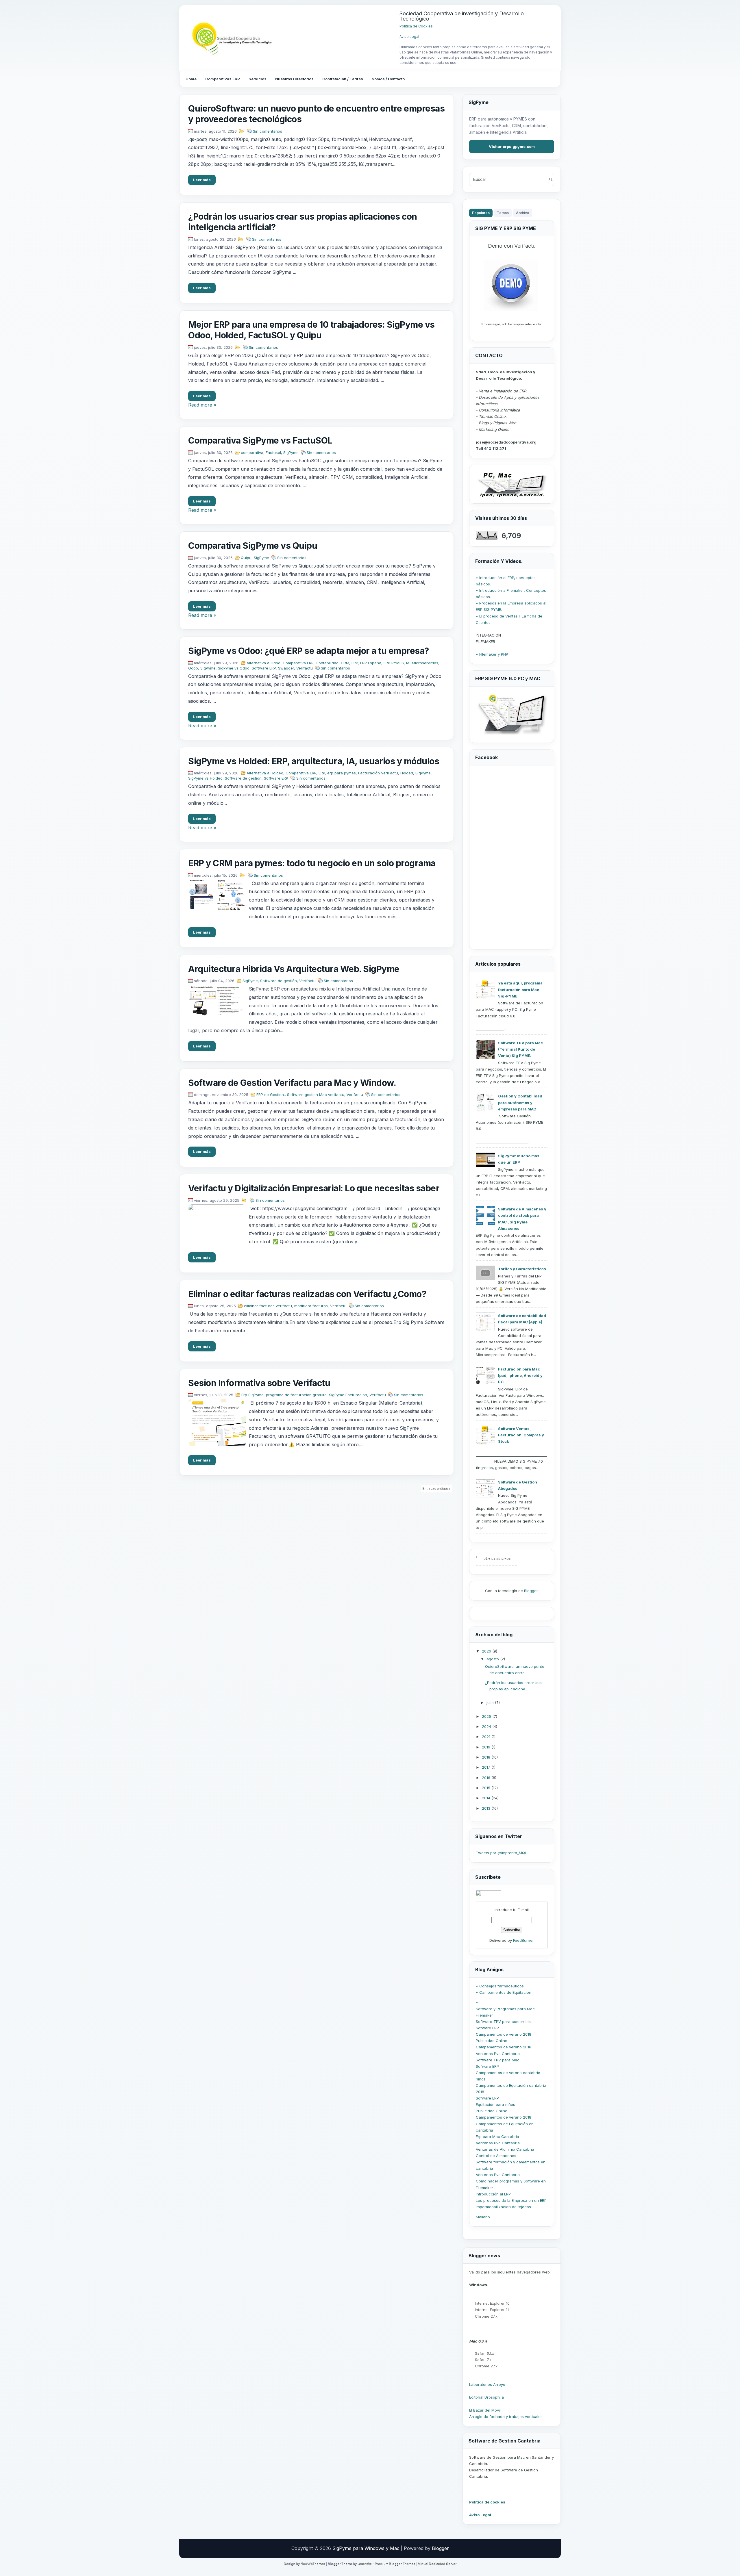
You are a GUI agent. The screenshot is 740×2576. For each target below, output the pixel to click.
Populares (481, 213)
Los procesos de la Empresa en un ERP (511, 2200)
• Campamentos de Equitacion (504, 1992)
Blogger (531, 1591)
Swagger (286, 668)
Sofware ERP (487, 2028)
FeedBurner (523, 1940)
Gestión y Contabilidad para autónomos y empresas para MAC (520, 1102)
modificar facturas (311, 1306)
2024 (487, 1726)
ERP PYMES (394, 663)
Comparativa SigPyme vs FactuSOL (260, 440)
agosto (493, 1659)
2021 (487, 1737)
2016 (487, 1778)
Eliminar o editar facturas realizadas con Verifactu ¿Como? (307, 1294)
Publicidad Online (492, 2041)
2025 (487, 1716)
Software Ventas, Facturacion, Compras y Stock (521, 1435)
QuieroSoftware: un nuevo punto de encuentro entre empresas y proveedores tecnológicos (316, 114)
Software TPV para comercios (503, 2022)
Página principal (498, 1559)
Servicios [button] (258, 79)
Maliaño (483, 2217)
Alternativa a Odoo (263, 663)
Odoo (193, 668)
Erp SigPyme (252, 1395)
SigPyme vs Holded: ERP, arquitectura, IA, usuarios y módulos (314, 761)
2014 (487, 1798)
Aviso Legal (409, 37)
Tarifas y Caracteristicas (522, 1269)
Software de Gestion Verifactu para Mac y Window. (292, 1083)
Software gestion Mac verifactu (316, 1095)
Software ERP (264, 668)
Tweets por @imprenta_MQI (501, 1853)
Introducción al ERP (493, 2194)
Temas (503, 213)
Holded (407, 773)
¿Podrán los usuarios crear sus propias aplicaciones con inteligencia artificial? (303, 222)
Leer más (202, 180)
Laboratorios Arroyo (487, 2384)
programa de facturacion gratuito (296, 1395)
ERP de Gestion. (271, 1095)
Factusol (273, 452)
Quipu (246, 558)
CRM (345, 663)
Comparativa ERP (298, 663)
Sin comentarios (268, 131)
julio (491, 1703)
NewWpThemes (313, 2564)
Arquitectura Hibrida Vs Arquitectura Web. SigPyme (294, 969)
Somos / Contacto (388, 79)
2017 (487, 1767)
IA (408, 663)
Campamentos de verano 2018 (504, 2034)
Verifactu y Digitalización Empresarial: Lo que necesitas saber (314, 1188)
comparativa (252, 452)
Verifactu (305, 668)
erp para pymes (342, 773)
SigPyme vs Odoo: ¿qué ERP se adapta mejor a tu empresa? (309, 651)
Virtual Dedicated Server (437, 2564)
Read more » (202, 405)
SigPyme (291, 452)
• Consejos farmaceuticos (500, 1986)
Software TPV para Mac (498, 2060)
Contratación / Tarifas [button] (343, 79)
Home (191, 79)
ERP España (371, 663)
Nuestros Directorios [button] (294, 79)
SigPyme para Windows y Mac (366, 2548)
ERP (355, 663)
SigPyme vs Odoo (234, 668)
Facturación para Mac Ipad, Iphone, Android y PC (520, 1375)
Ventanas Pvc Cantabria (498, 2054)
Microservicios (425, 663)
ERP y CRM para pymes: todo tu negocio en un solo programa (312, 863)
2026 (487, 1651)
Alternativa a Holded (265, 773)
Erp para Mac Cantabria (497, 2137)
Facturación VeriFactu (378, 773)
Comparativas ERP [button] (223, 79)
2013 (487, 1808)
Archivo (523, 213)
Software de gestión (243, 778)
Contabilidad (327, 663)
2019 (487, 1747)
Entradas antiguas (436, 1488)
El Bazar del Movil (485, 2410)
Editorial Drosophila (486, 2397)
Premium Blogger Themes (395, 2564)
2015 (487, 1788)
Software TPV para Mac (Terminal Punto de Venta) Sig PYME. (520, 1049)
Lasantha (365, 2564)
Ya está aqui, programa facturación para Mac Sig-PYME (520, 989)
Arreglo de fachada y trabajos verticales (506, 2416)
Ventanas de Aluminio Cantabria (505, 2149)
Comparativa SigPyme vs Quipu (253, 546)
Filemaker (484, 2015)
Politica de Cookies (416, 26)
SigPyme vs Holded (205, 778)
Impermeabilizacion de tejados (503, 2207)
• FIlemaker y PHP (492, 654)
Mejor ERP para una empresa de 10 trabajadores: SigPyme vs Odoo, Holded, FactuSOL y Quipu (311, 330)
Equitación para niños (495, 2104)
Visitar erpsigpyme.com (512, 146)
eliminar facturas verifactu (268, 1306)
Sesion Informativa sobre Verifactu (259, 1383)
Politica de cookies (487, 2502)
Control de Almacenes (496, 2156)
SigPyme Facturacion (348, 1395)
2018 (487, 1757)
